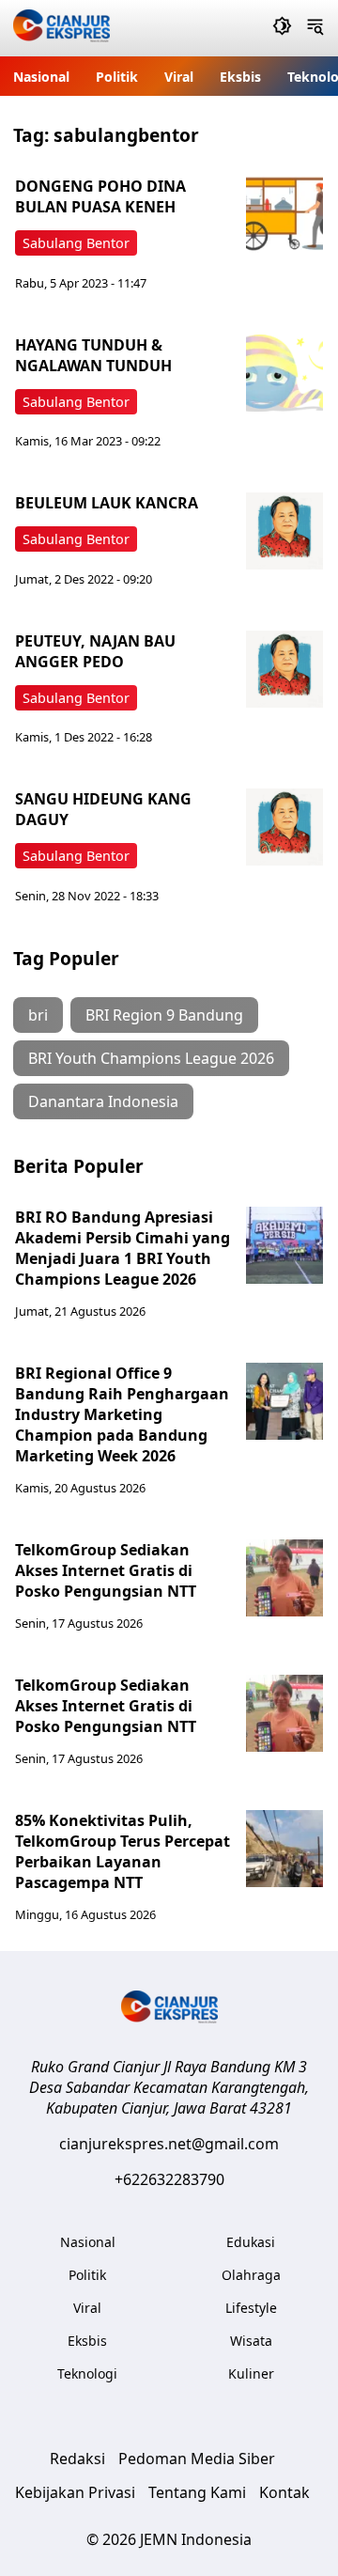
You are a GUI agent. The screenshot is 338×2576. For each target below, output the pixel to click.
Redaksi (77, 2459)
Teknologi (87, 2373)
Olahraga (251, 2275)
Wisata (251, 2341)
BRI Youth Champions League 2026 (151, 1058)
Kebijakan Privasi (75, 2492)
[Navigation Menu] (315, 28)
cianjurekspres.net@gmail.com (169, 2144)
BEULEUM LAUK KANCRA (107, 503)
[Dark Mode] (282, 28)
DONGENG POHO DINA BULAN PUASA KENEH (100, 196)
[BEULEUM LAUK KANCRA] (284, 531)
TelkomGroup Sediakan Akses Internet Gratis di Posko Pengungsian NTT (106, 1570)
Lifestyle (251, 2308)
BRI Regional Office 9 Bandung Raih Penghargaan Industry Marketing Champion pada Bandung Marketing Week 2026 (122, 1414)
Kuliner (251, 2373)
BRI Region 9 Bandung (164, 1015)
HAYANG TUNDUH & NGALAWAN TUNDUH (93, 355)
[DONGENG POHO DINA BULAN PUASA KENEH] (284, 214)
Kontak (284, 2492)
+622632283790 (169, 2179)
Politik (117, 77)
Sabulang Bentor (76, 243)
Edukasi (251, 2242)
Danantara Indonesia (103, 1101)
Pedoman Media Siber (197, 2459)
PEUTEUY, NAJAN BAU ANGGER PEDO (95, 651)
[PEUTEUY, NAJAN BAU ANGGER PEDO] (284, 669)
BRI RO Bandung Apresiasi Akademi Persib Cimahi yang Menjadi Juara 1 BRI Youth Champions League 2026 (123, 1248)
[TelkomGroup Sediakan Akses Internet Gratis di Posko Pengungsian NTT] (284, 1578)
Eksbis (240, 77)
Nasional (41, 77)
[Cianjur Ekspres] (61, 28)
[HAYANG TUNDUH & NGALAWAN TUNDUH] (284, 373)
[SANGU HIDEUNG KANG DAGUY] (284, 827)
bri (38, 1015)
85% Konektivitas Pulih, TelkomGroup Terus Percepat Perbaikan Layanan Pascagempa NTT (123, 1851)
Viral (179, 77)
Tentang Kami (197, 2492)
